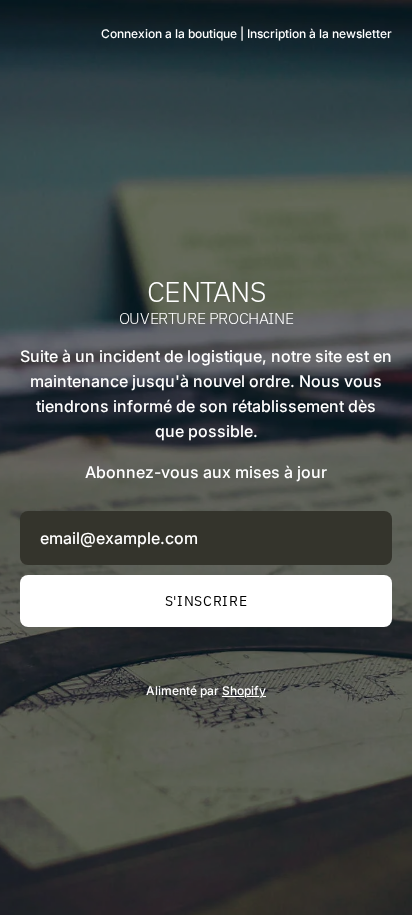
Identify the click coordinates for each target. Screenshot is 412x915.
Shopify (244, 690)
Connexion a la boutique (169, 33)
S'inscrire (206, 601)
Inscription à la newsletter (319, 33)
